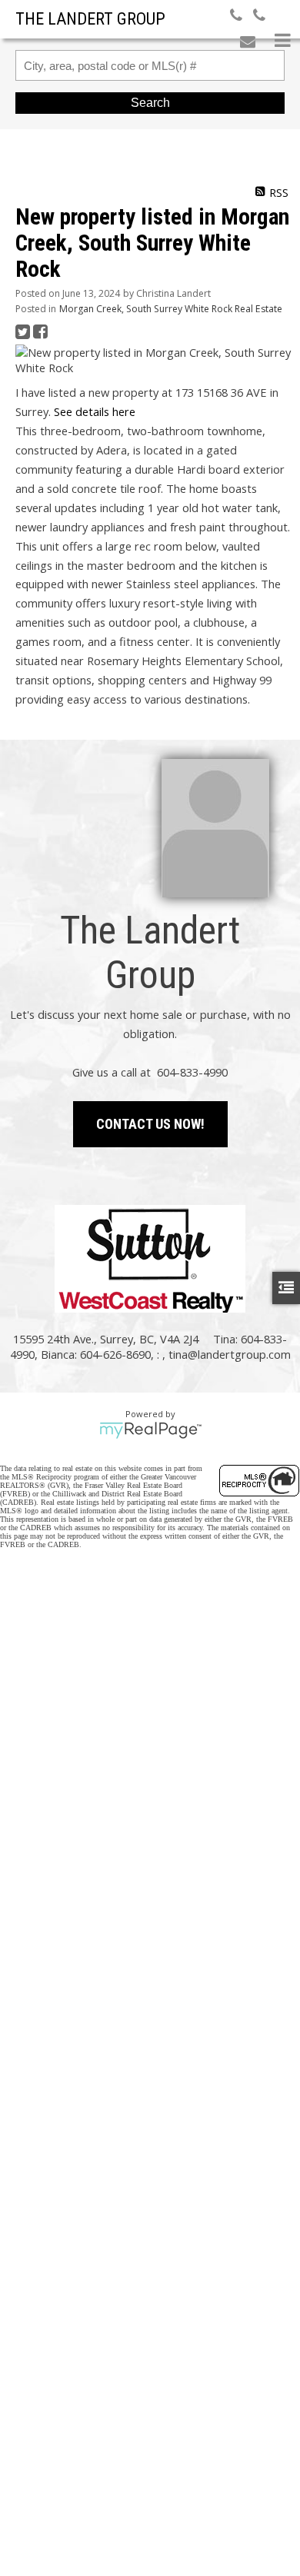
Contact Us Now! (150, 1124)
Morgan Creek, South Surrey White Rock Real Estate (171, 309)
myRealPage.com (150, 1430)
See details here (95, 411)
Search (150, 103)
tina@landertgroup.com (230, 1354)
